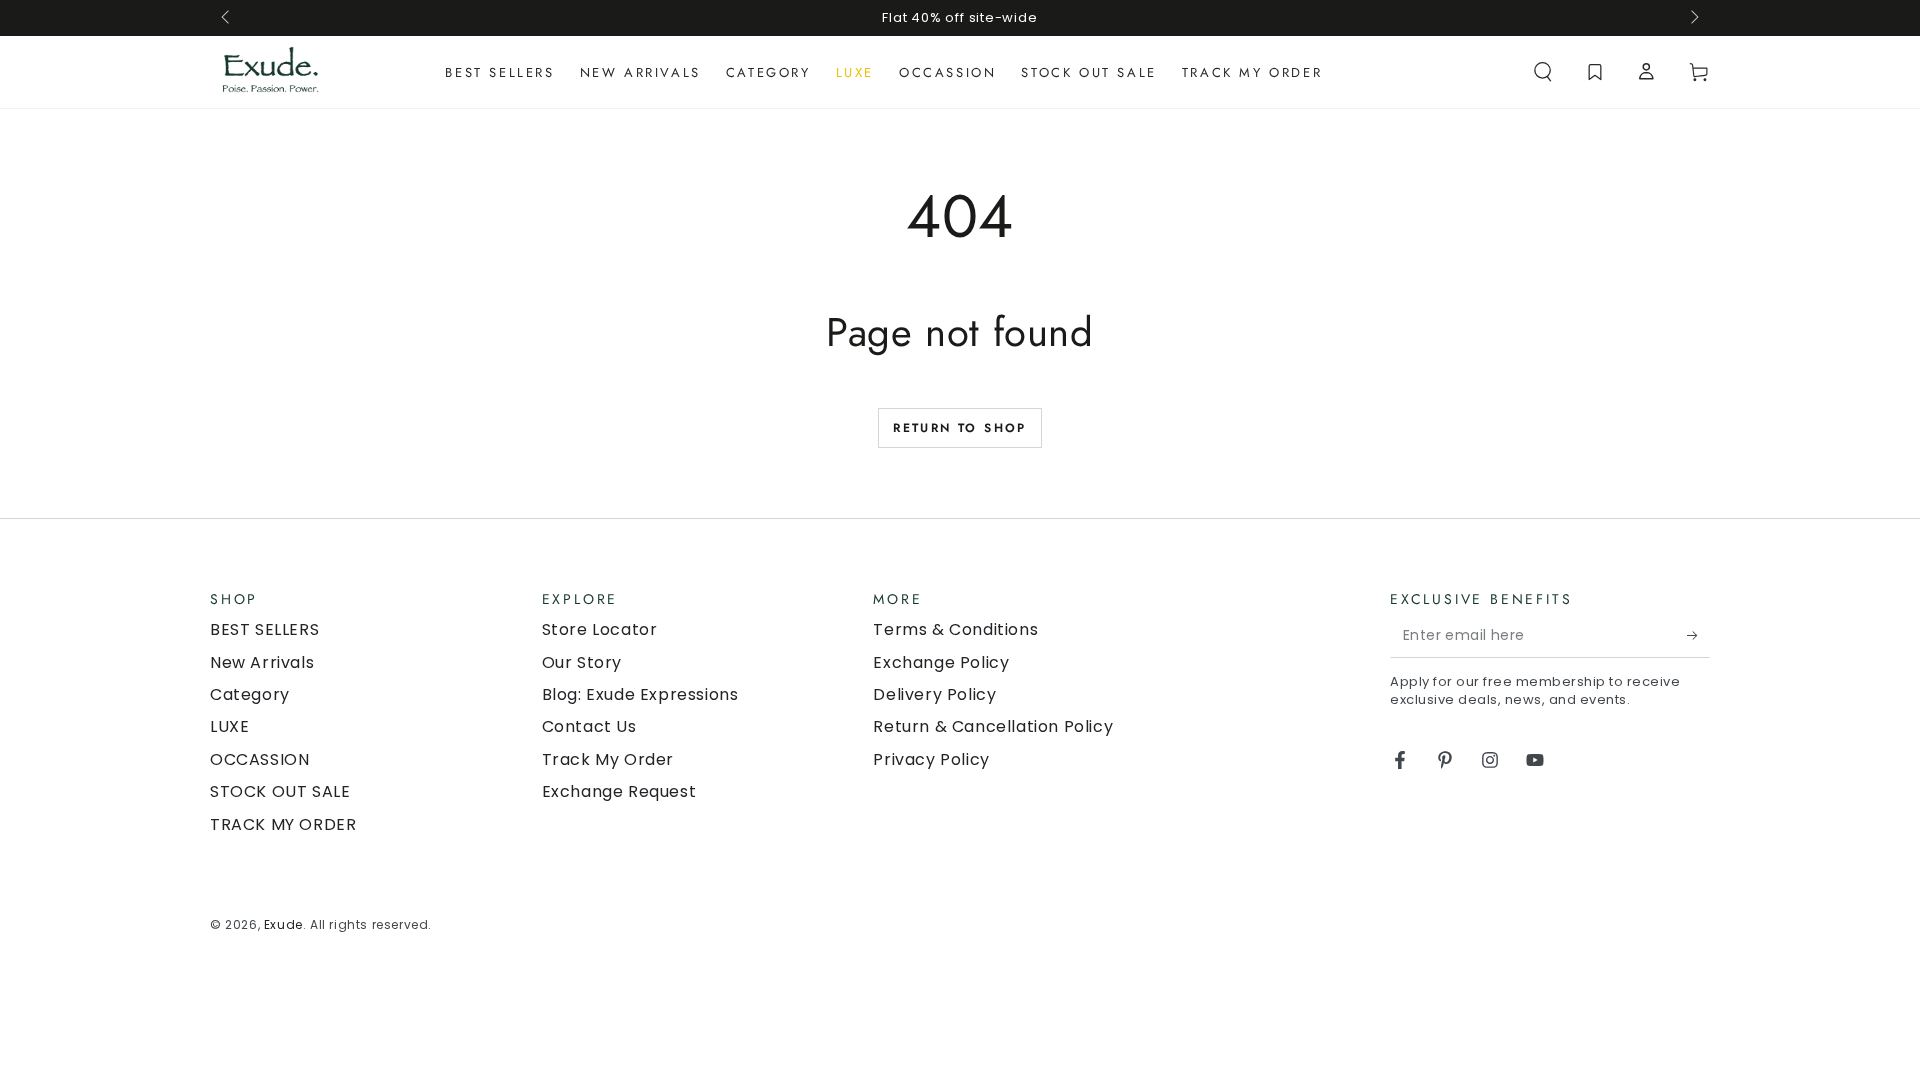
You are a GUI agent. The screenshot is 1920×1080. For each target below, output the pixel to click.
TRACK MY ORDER (283, 824)
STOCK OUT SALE (280, 791)
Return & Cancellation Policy (993, 726)
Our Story (582, 662)
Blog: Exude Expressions (640, 694)
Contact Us (589, 726)
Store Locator (600, 629)
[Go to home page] (270, 72)
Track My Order (608, 759)
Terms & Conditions (955, 629)
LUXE (229, 726)
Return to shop (960, 428)
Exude (283, 924)
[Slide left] (227, 18)
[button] (1543, 72)
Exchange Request (619, 791)
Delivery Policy (934, 694)
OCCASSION (259, 759)
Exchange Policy (941, 662)
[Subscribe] (1698, 635)
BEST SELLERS (264, 629)
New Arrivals (262, 662)
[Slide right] (1693, 18)
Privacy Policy (931, 759)
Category (250, 694)
